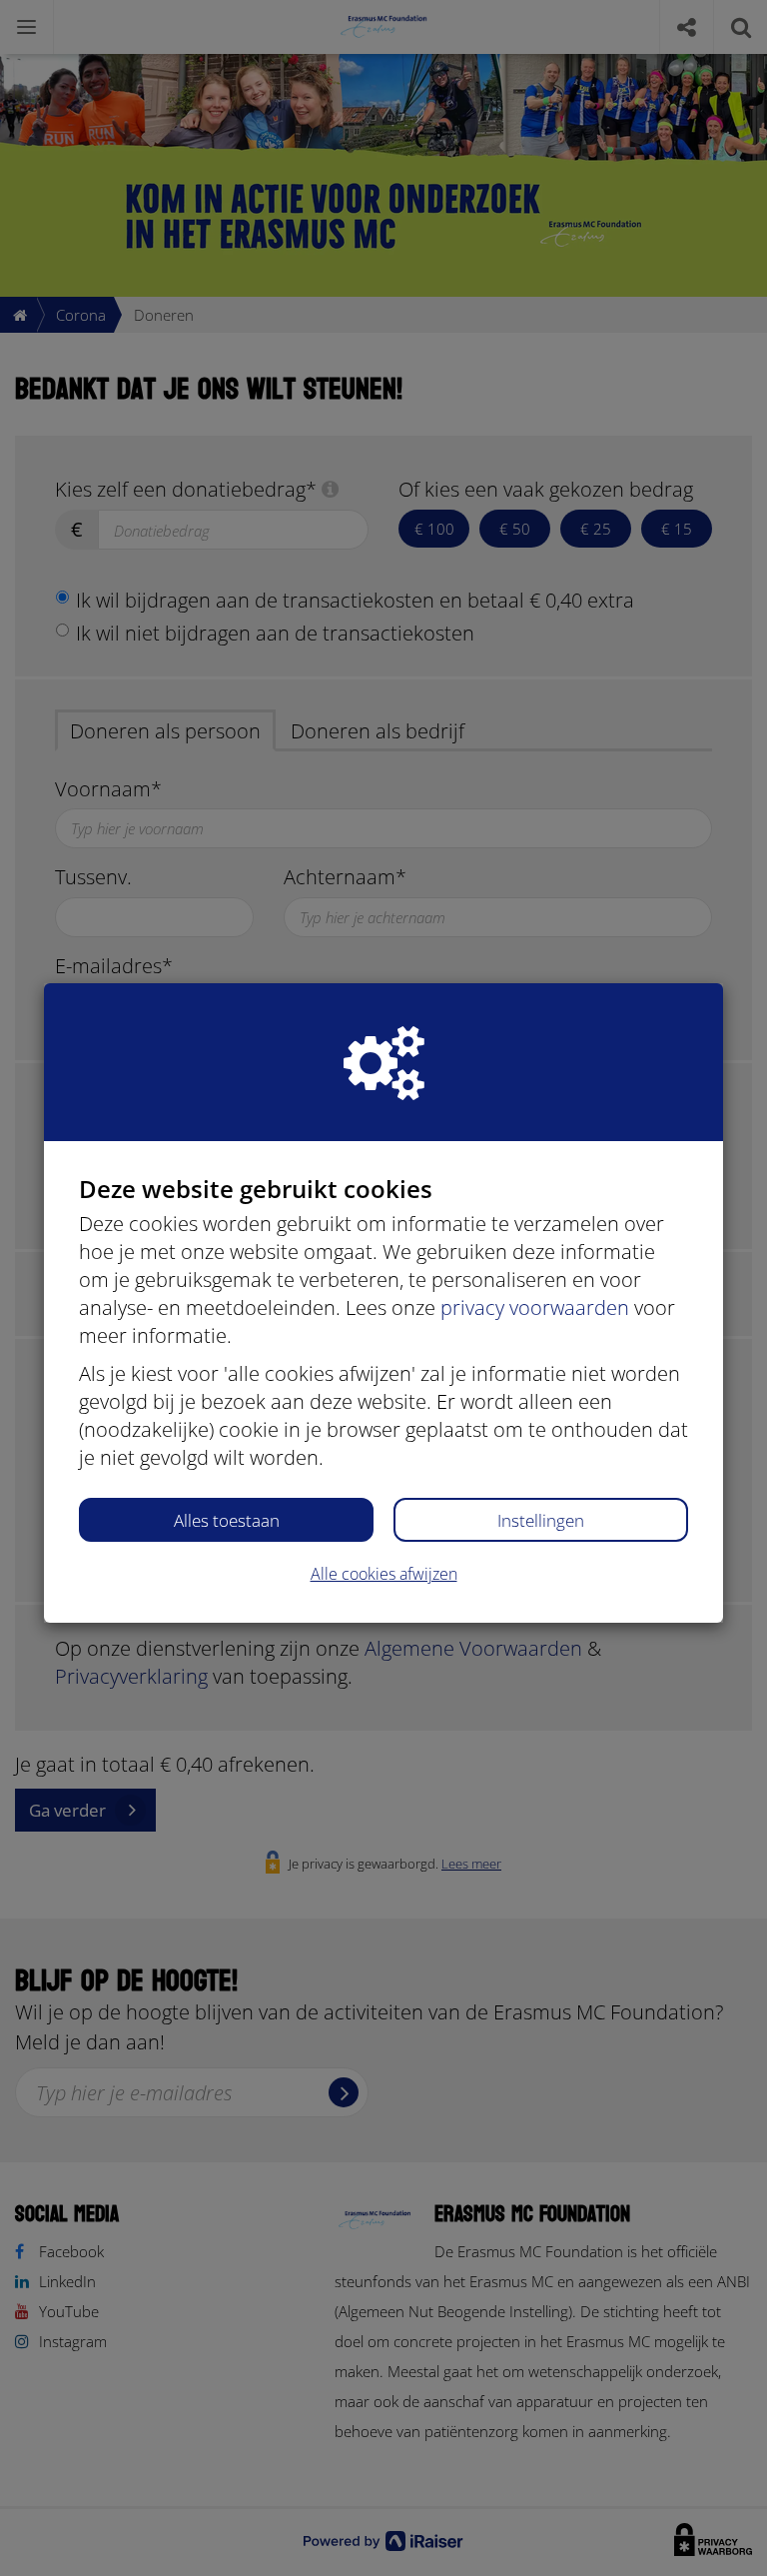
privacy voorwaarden (535, 1307)
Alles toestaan (227, 1520)
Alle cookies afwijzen (384, 1574)
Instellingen (541, 1520)
